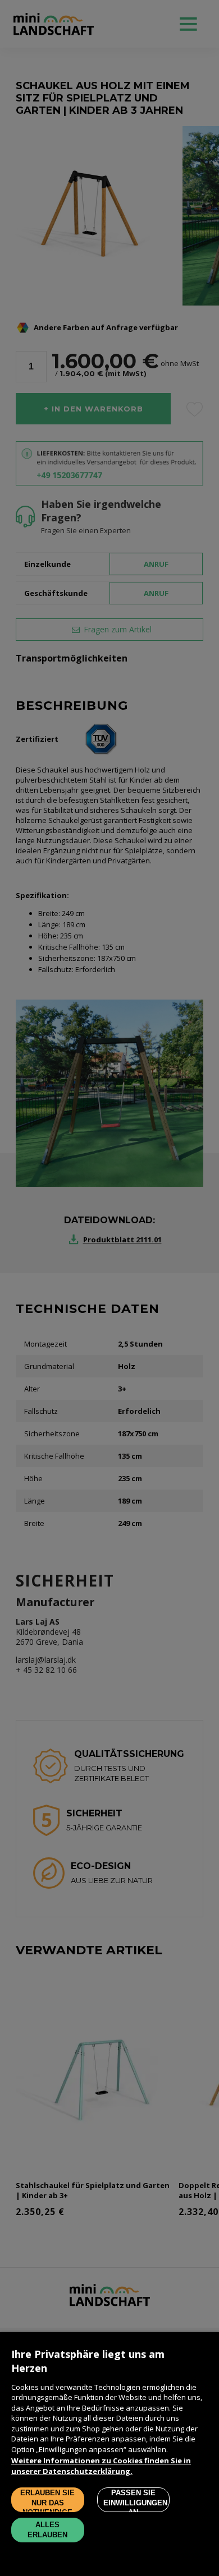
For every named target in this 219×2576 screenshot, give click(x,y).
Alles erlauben (47, 2530)
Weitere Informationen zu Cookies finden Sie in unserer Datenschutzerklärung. (101, 2466)
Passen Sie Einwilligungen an (135, 2500)
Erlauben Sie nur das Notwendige (47, 2500)
